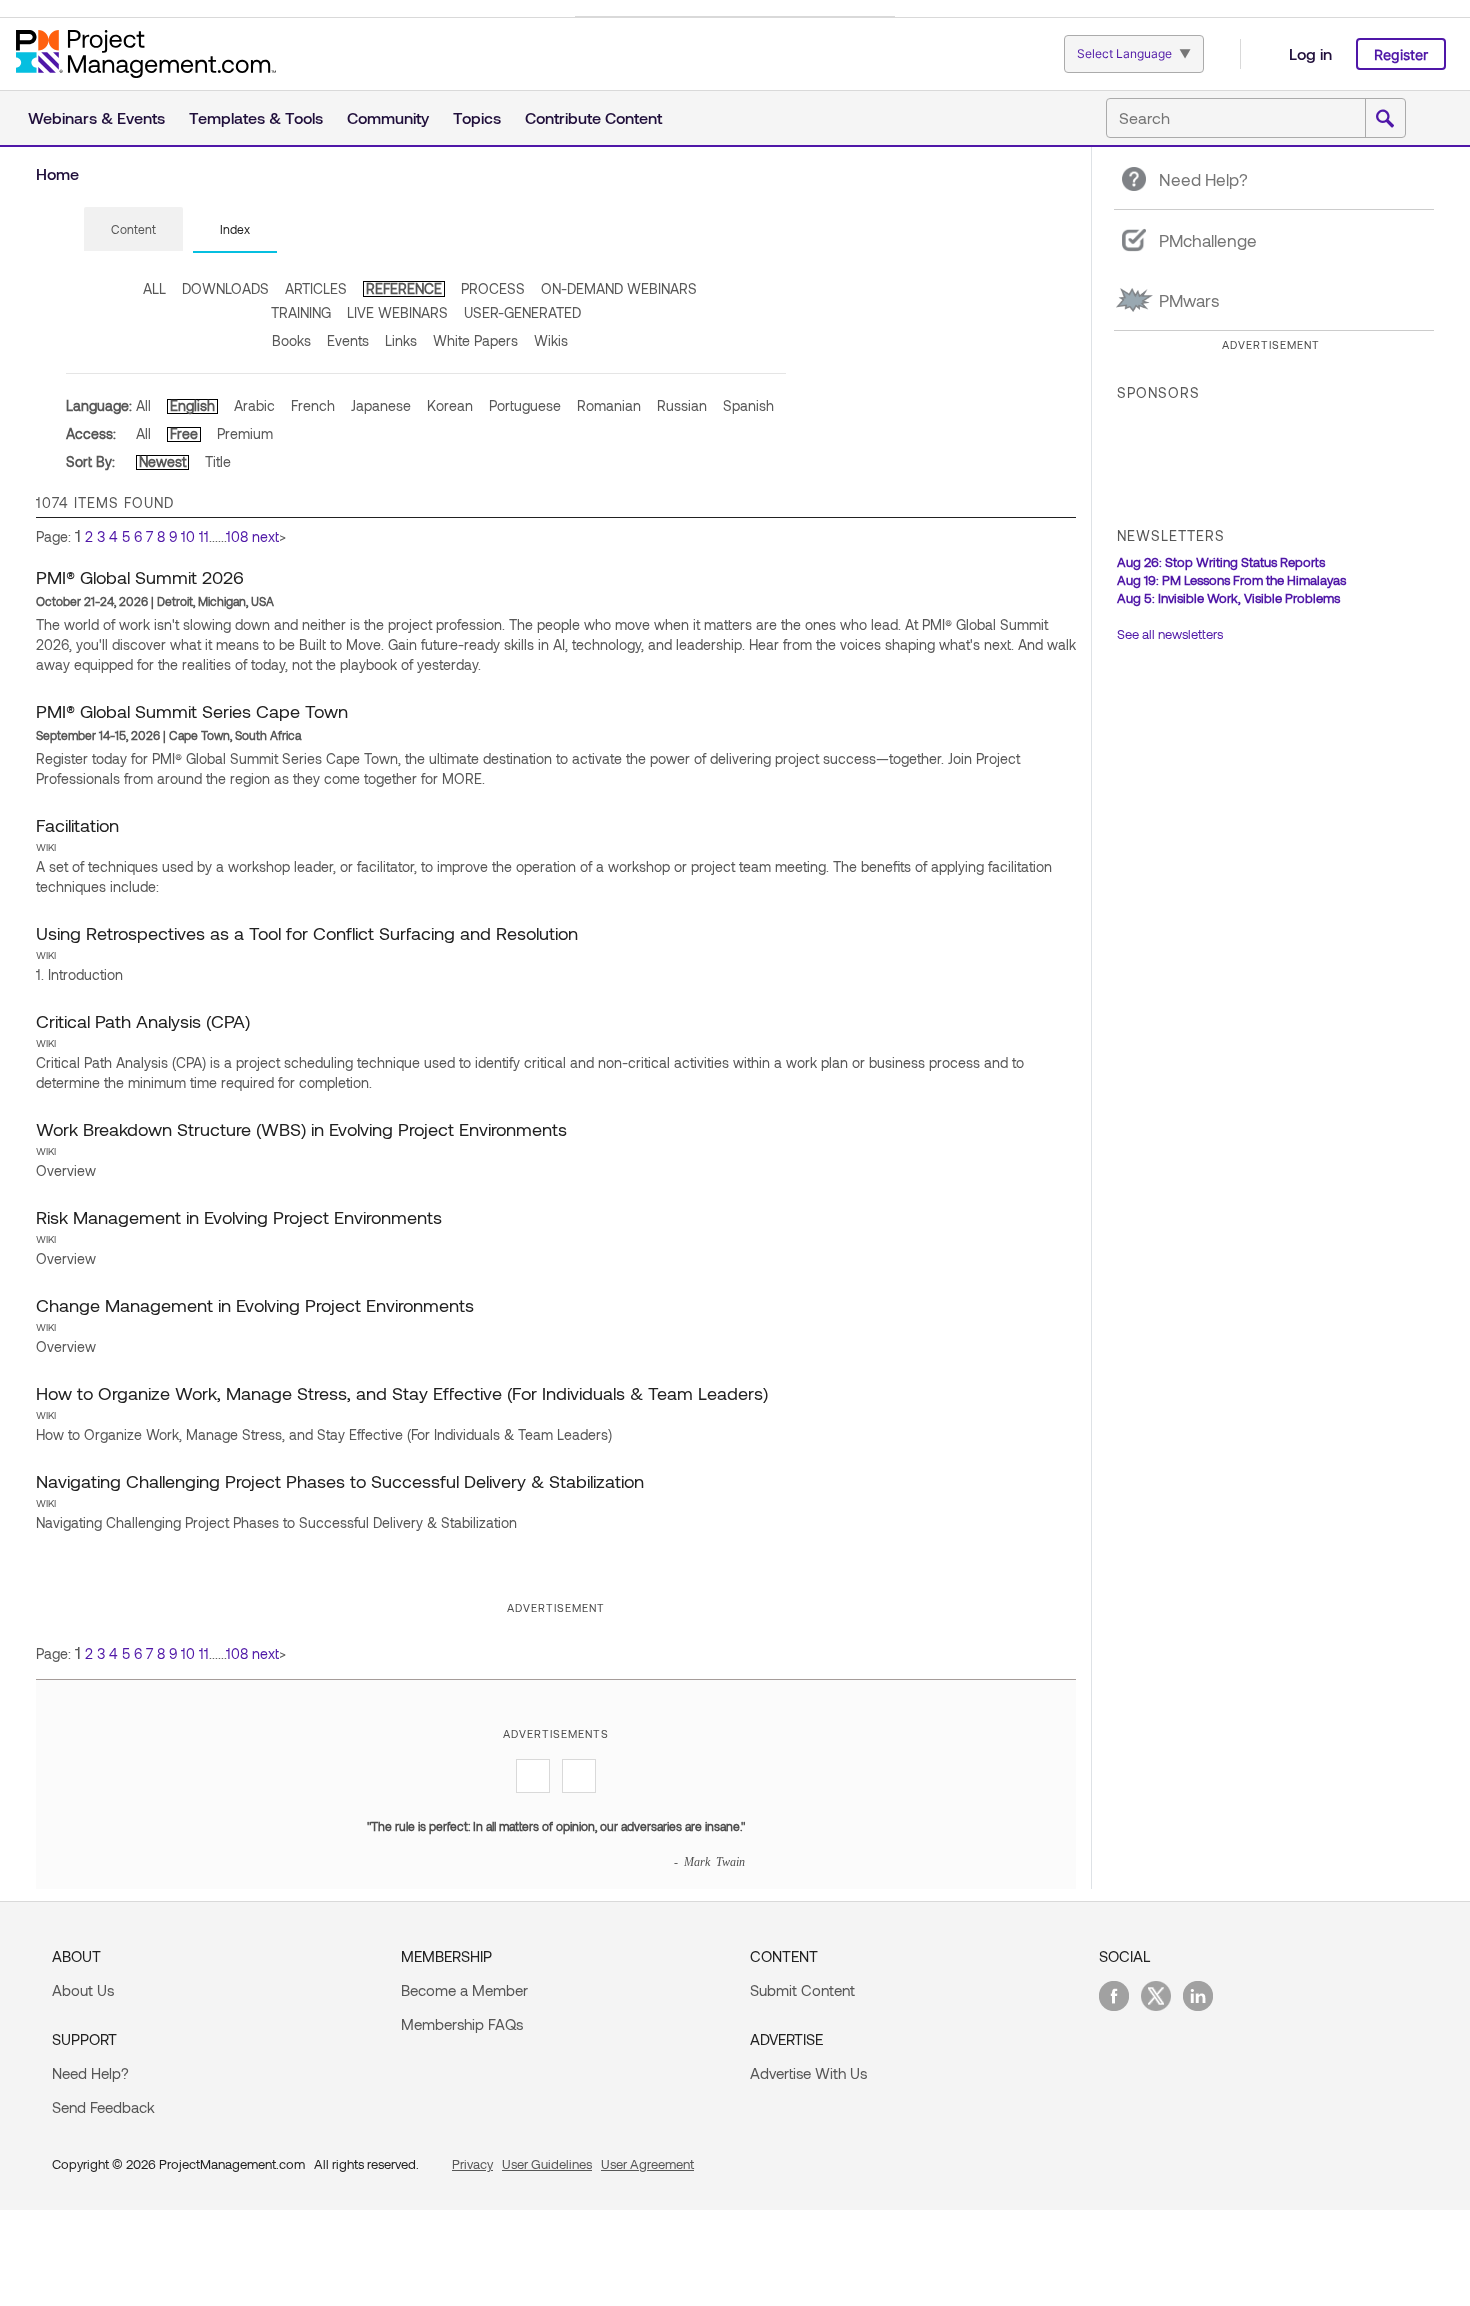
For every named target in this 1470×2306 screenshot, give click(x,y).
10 (188, 536)
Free (184, 433)
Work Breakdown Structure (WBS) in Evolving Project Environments (301, 1129)
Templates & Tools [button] (256, 117)
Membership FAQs (462, 2024)
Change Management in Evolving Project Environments (255, 1305)
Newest (162, 461)
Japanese (381, 405)
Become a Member (464, 1990)
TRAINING (301, 312)
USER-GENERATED (522, 312)
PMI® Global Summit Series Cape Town (192, 711)
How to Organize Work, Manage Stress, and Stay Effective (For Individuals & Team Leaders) (402, 1393)
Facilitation (77, 825)
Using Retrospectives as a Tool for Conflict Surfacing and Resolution (307, 933)
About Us (83, 1990)
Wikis (551, 340)
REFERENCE (404, 288)
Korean (450, 405)
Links (401, 340)
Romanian (609, 405)
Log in (1310, 53)
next (265, 536)
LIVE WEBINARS (397, 312)
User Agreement (647, 2164)
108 (237, 536)
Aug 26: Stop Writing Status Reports (1221, 562)
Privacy (472, 2164)
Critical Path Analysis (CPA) (143, 1021)
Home (57, 173)
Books (291, 340)
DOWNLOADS (225, 288)
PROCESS (493, 288)
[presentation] (133, 229)
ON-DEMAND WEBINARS (619, 288)
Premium (245, 433)
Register (1401, 54)
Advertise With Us (808, 2073)
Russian (682, 405)
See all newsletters (1170, 634)
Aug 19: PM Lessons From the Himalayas (1231, 580)
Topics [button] (477, 117)
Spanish (748, 405)
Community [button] (388, 117)
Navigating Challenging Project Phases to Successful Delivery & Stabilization (340, 1481)
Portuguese (525, 405)
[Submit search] (1385, 119)
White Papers (475, 340)
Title (218, 461)
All (143, 405)
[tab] (133, 230)
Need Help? (90, 2073)
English (192, 405)
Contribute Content (593, 117)
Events (348, 340)
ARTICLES (316, 288)
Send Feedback (103, 2107)
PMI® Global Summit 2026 (140, 577)
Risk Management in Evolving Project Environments (239, 1217)
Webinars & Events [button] (96, 117)
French (313, 405)
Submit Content (802, 1990)
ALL (154, 288)
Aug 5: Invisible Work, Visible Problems (1228, 598)
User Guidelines (547, 2164)
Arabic (254, 405)
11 (204, 536)
